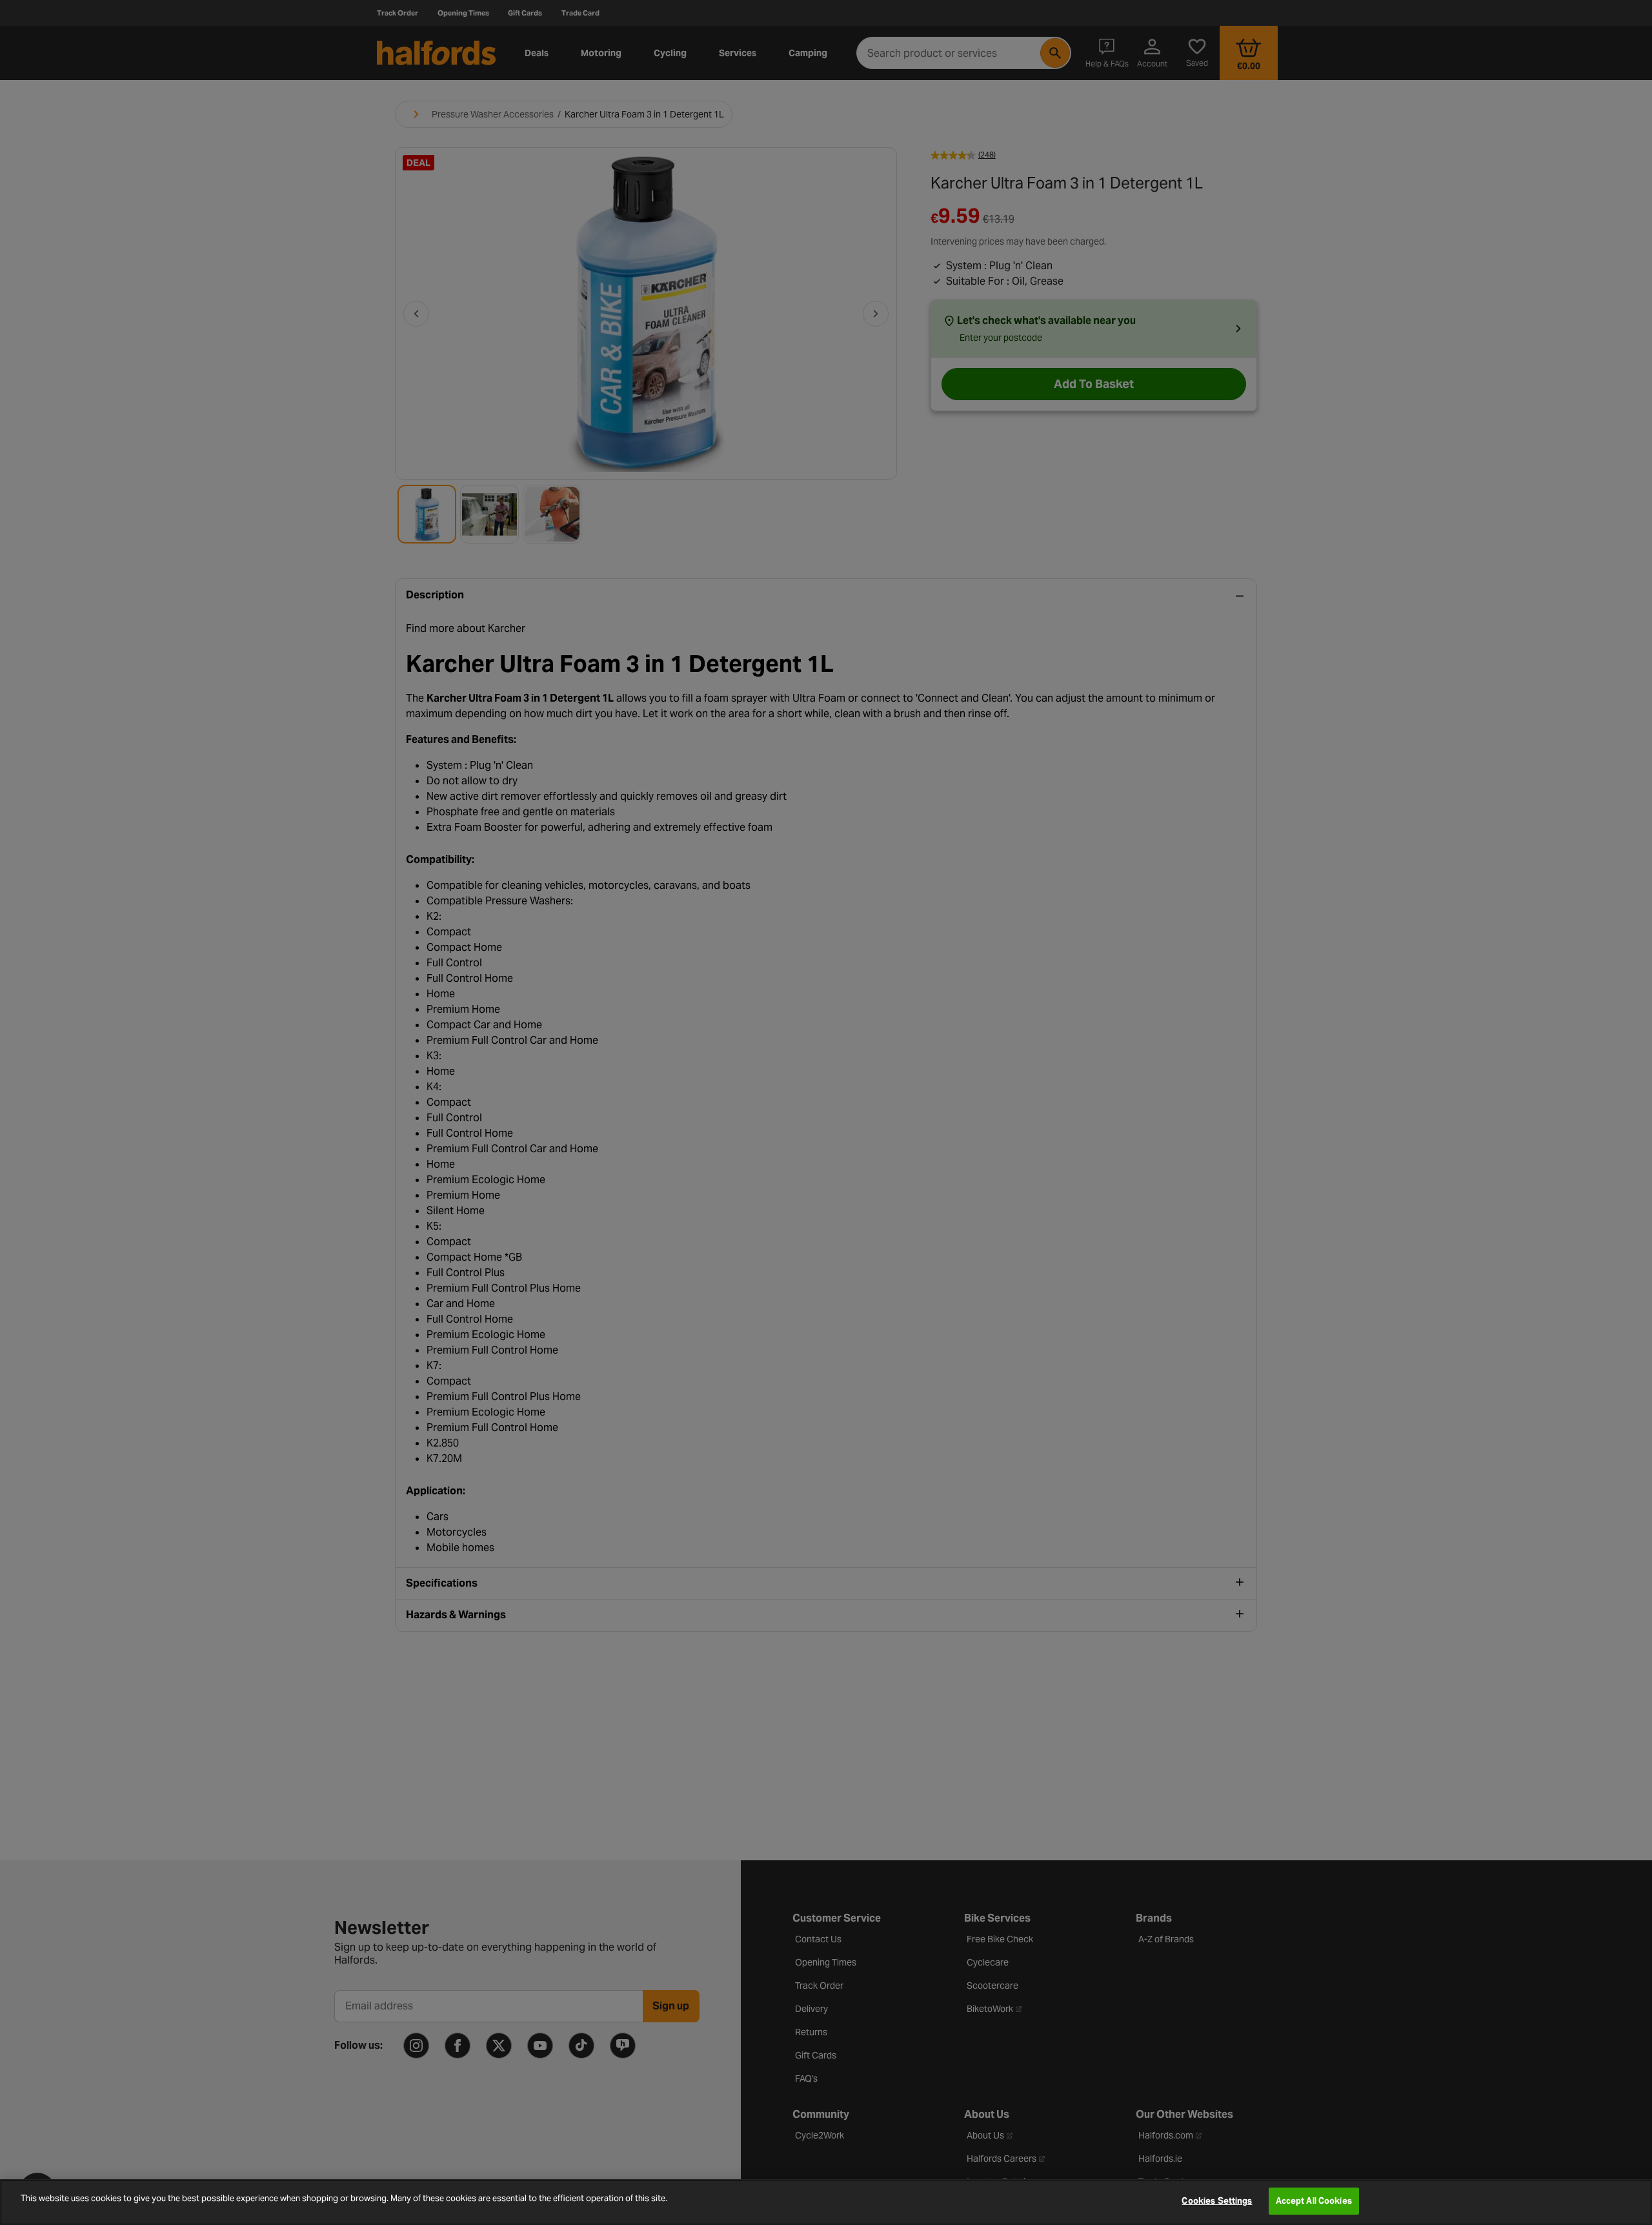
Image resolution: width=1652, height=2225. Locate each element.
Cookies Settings (1217, 2201)
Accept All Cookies (1314, 2201)
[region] (826, 2202)
